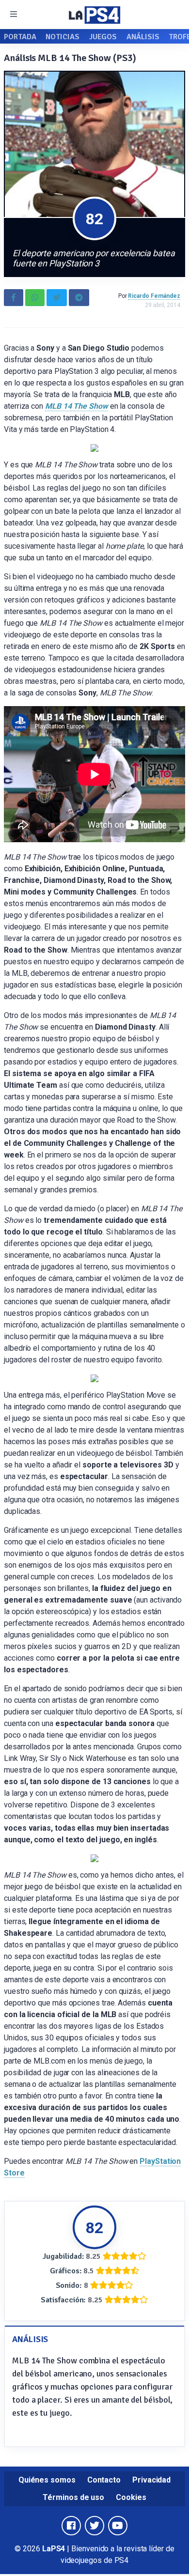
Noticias (62, 37)
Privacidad (151, 2480)
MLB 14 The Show (77, 406)
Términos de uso (73, 2497)
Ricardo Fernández (154, 296)
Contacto (104, 2480)
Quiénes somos (47, 2480)
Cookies (131, 2497)
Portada (20, 37)
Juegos (103, 37)
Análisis (143, 37)
